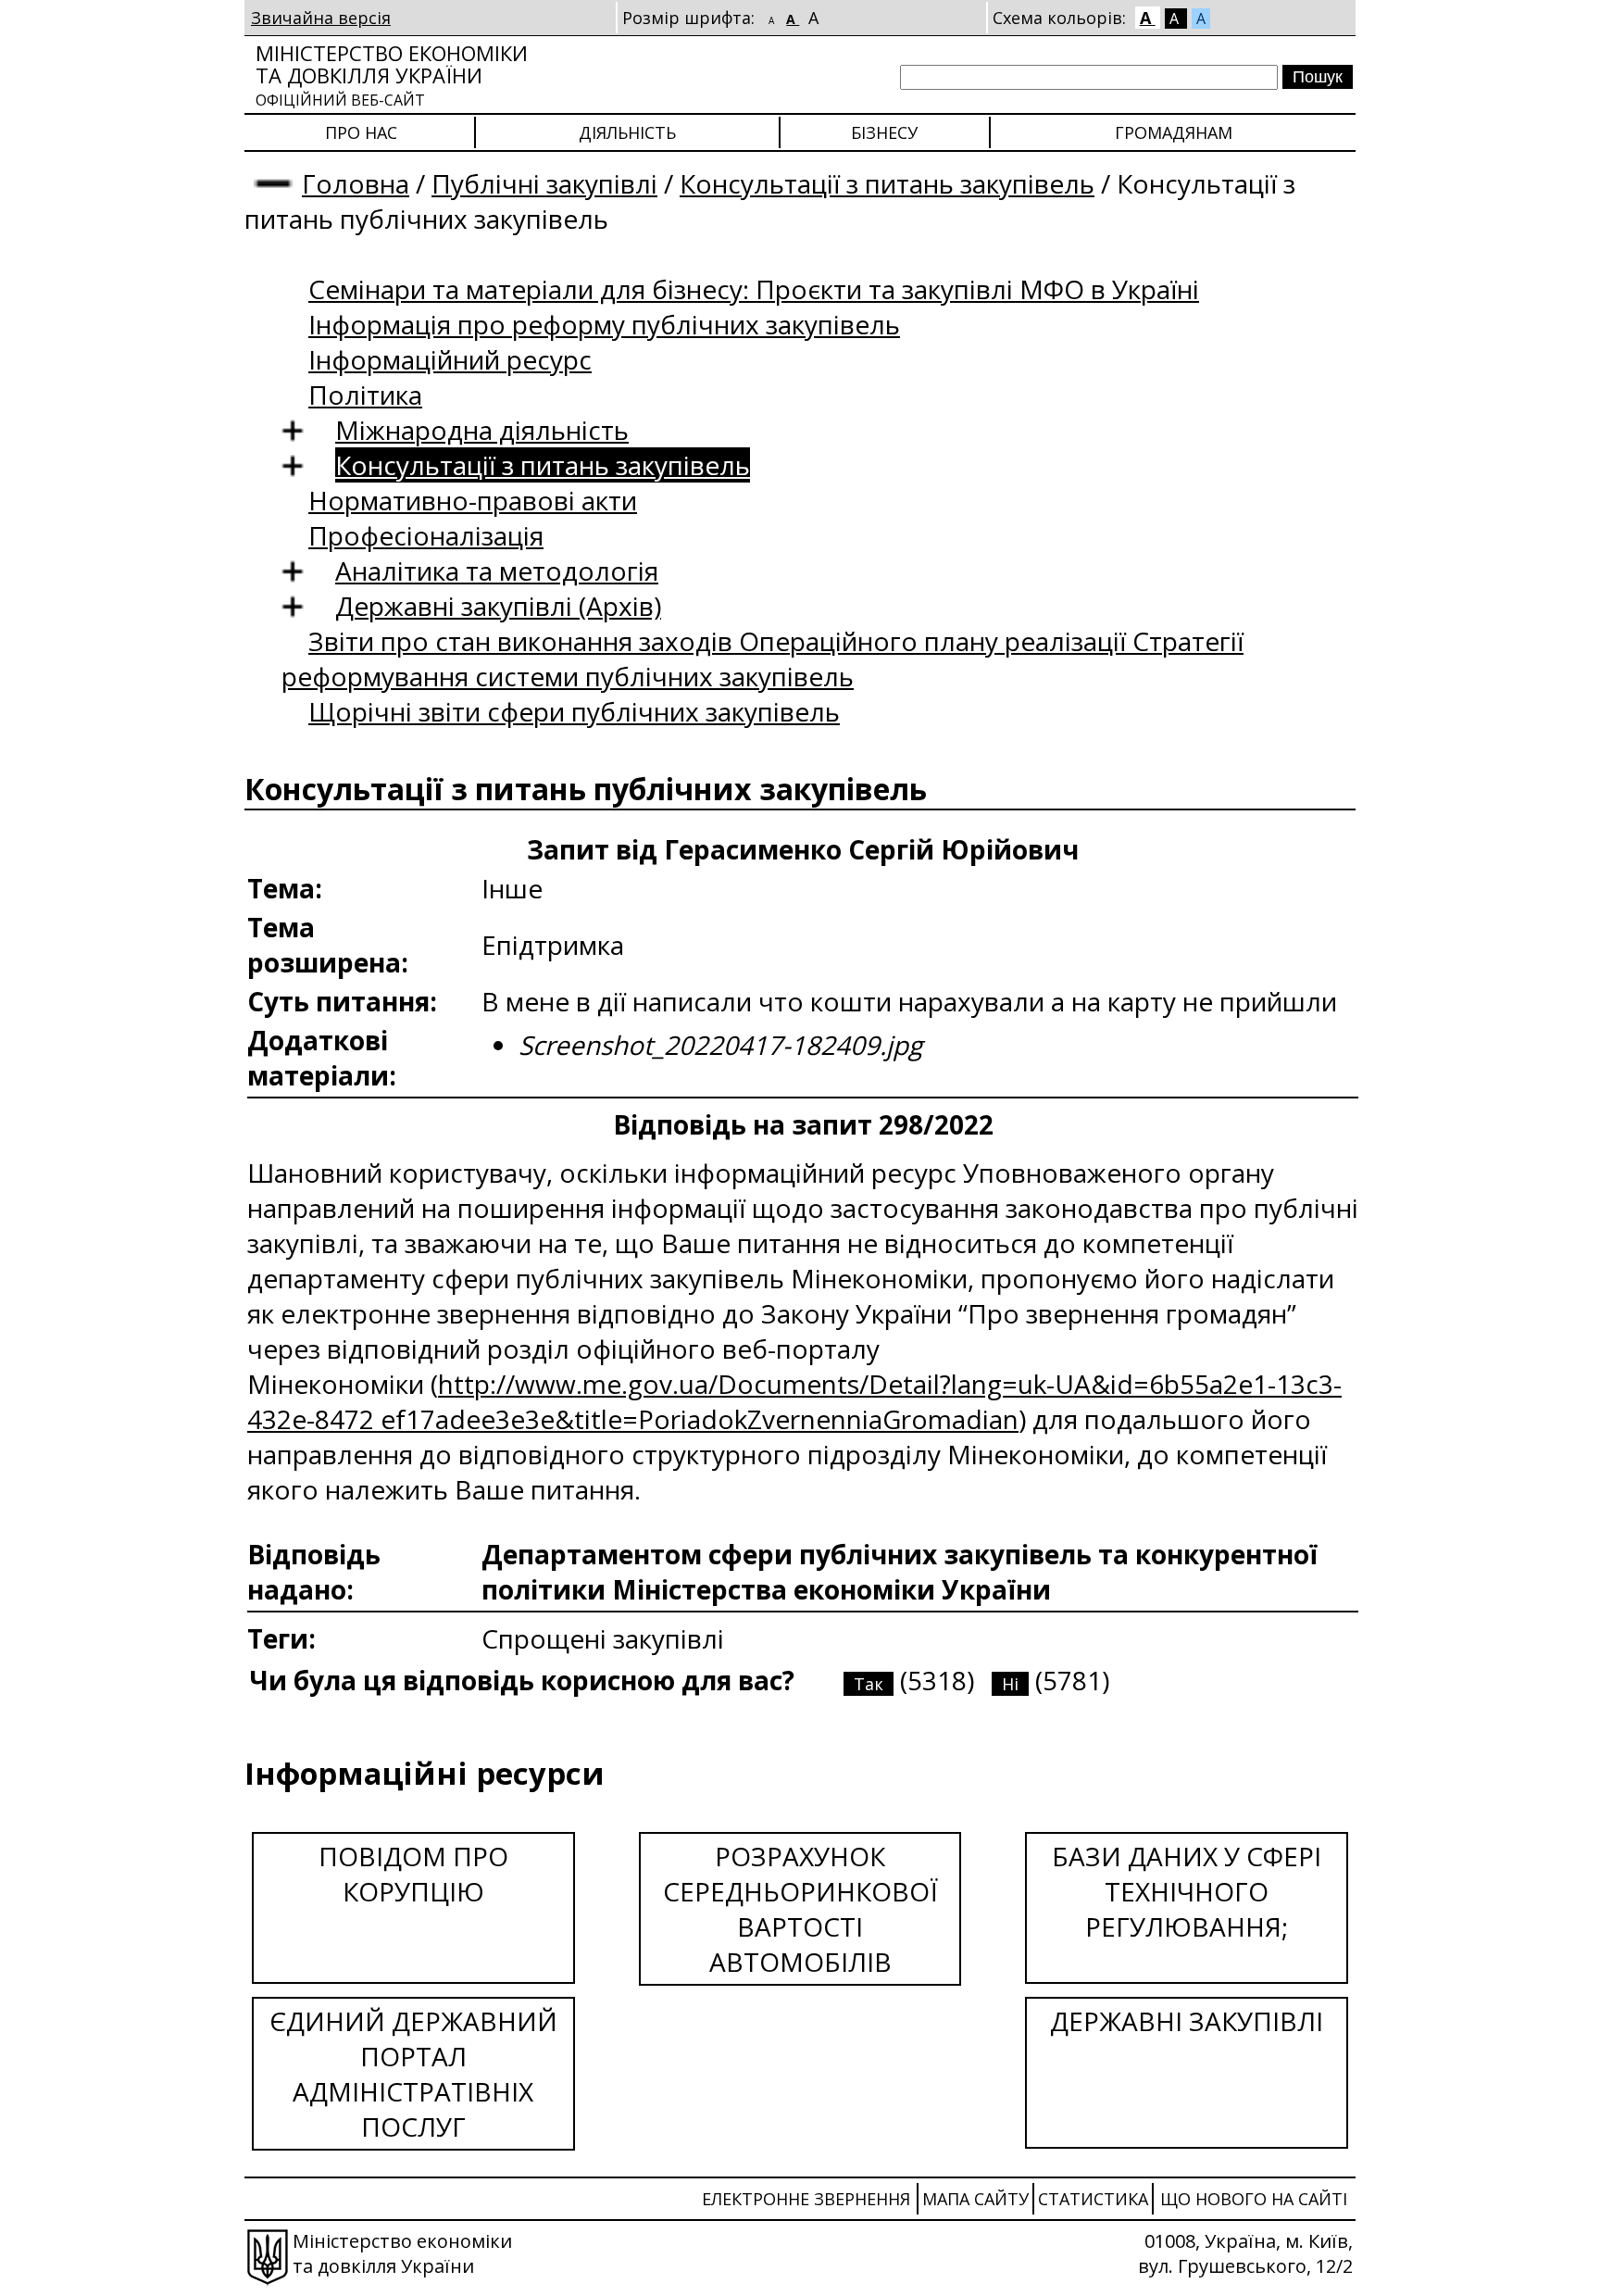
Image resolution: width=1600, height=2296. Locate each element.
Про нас (361, 132)
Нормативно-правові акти (473, 500)
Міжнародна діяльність (482, 430)
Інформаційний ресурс (450, 359)
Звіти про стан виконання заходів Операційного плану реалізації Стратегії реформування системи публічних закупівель (762, 659)
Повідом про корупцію (413, 1874)
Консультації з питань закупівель (887, 183)
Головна (356, 183)
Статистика (1093, 2199)
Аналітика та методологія (497, 571)
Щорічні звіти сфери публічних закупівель (574, 711)
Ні (1010, 1684)
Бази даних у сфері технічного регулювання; (1187, 1891)
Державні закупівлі (1187, 2021)
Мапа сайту (975, 2199)
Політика (365, 395)
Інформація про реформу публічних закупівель (604, 324)
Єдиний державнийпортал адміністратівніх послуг (413, 2074)
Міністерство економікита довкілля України (392, 75)
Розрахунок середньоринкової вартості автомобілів (800, 1909)
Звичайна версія (321, 18)
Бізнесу (884, 132)
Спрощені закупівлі (603, 1638)
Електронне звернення (806, 2199)
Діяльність (627, 132)
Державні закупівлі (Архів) (498, 606)
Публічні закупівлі (544, 183)
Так (869, 1684)
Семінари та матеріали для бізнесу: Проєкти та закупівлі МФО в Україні (754, 289)
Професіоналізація (426, 535)
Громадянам (1174, 132)
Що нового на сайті (1254, 2199)
